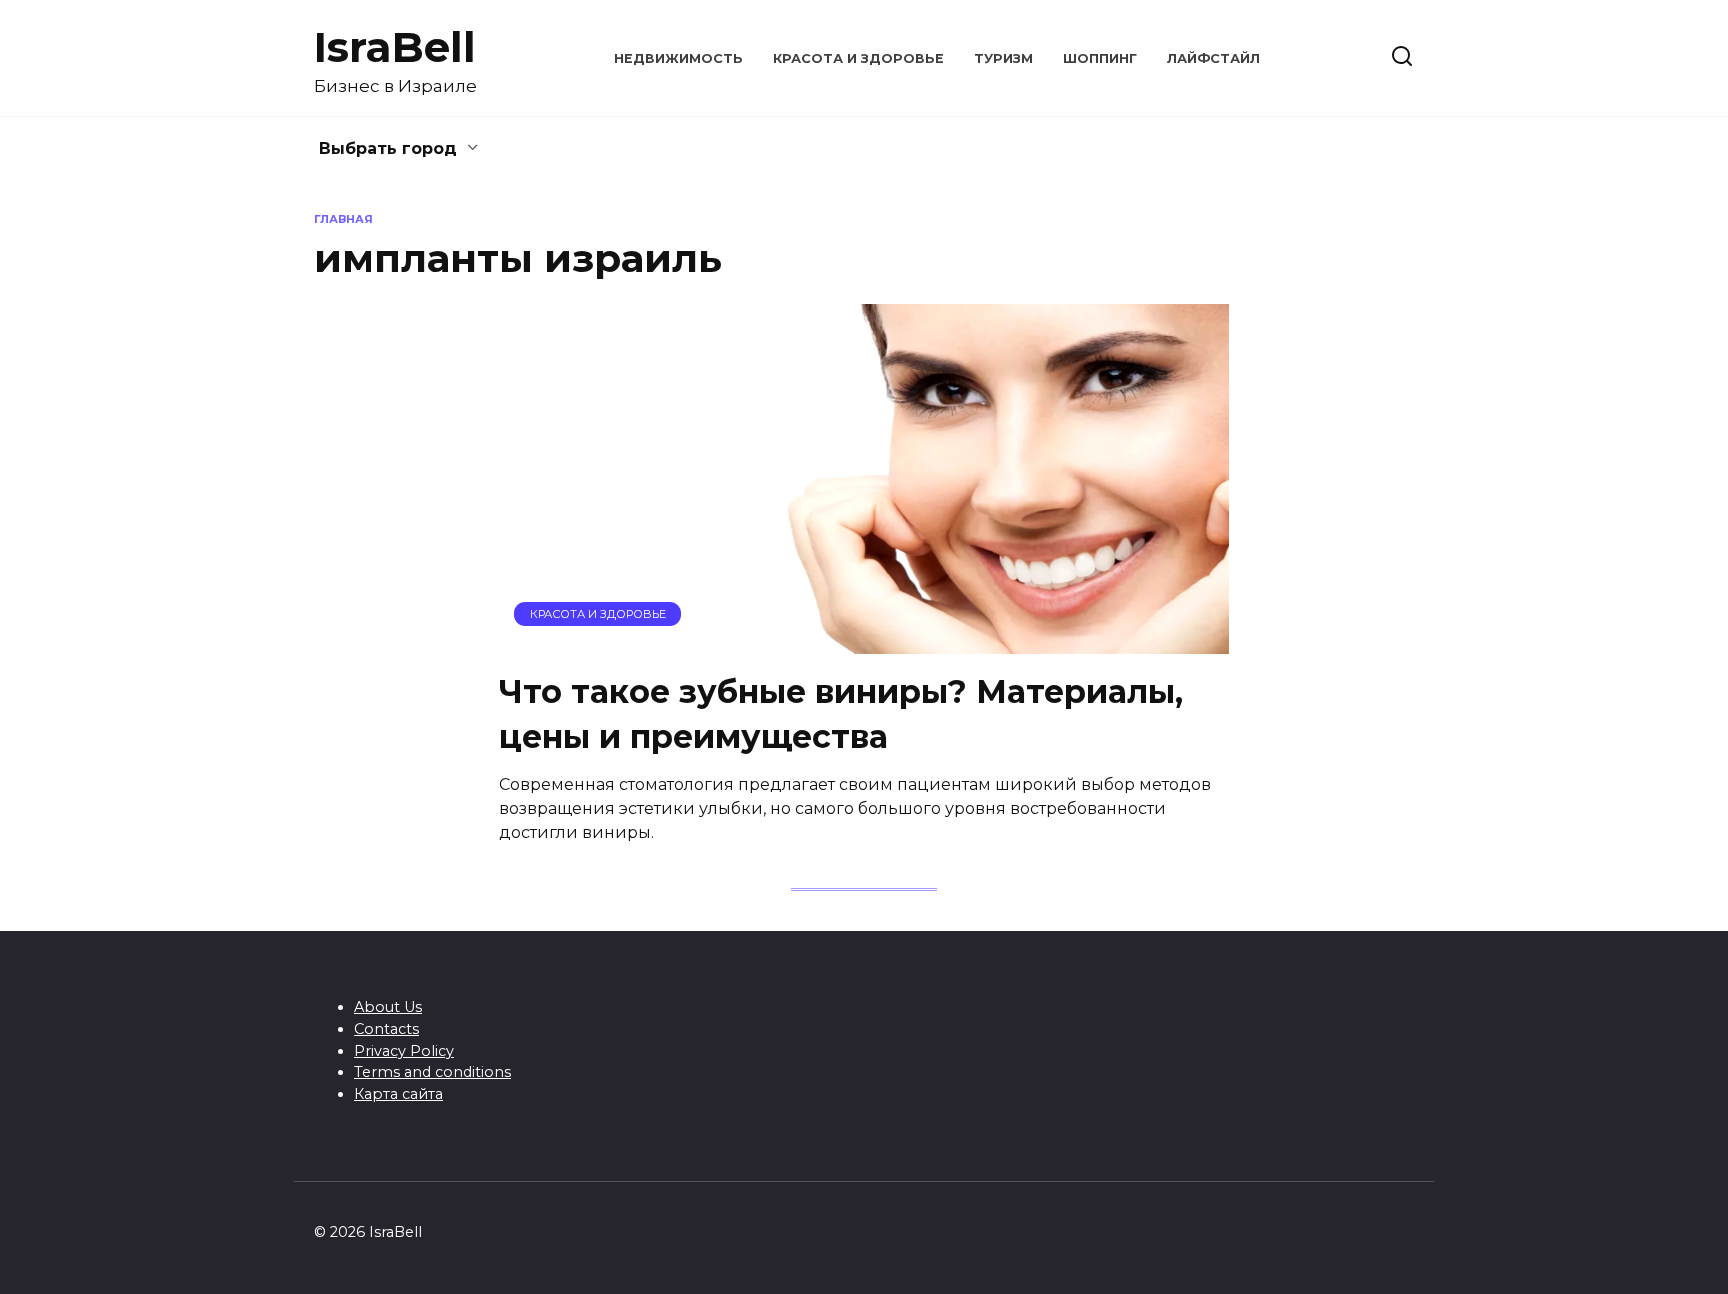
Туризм (1003, 58)
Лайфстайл (1213, 58)
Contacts (386, 1029)
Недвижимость (678, 58)
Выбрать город (388, 148)
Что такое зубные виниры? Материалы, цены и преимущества (841, 714)
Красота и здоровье (858, 58)
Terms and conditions (432, 1072)
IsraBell (395, 47)
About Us (388, 1007)
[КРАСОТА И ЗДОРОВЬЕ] (864, 641)
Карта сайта (398, 1094)
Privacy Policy (404, 1051)
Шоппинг (1100, 58)
